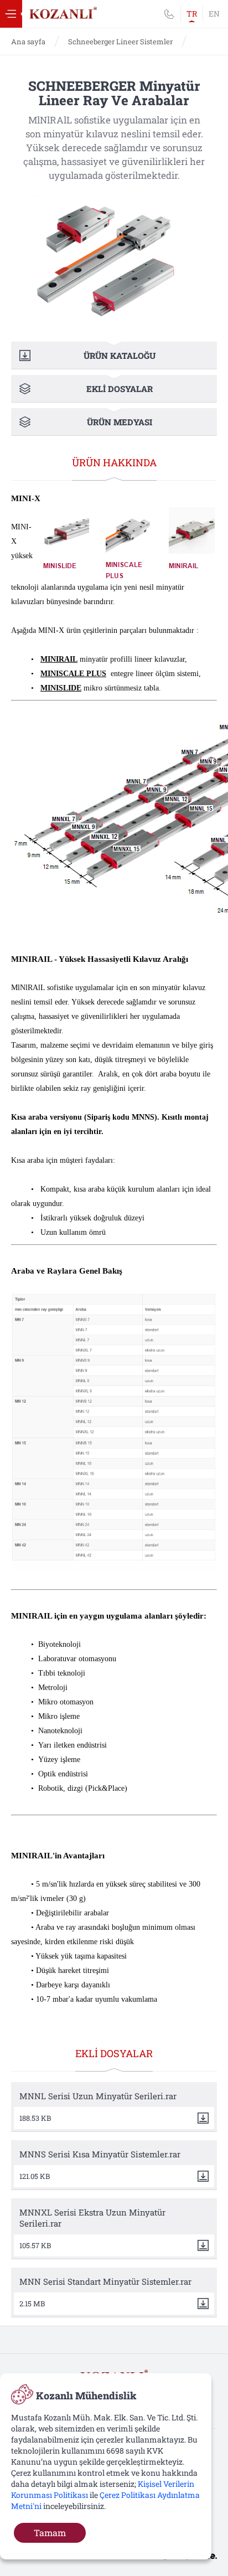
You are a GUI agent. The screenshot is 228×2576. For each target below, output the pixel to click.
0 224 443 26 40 (169, 14)
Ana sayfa (28, 42)
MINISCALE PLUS (73, 674)
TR (192, 14)
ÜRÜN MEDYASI (120, 422)
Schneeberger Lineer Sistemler (120, 42)
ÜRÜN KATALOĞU (120, 356)
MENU (11, 14)
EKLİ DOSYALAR (120, 389)
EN (214, 14)
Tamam (50, 2533)
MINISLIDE (61, 688)
